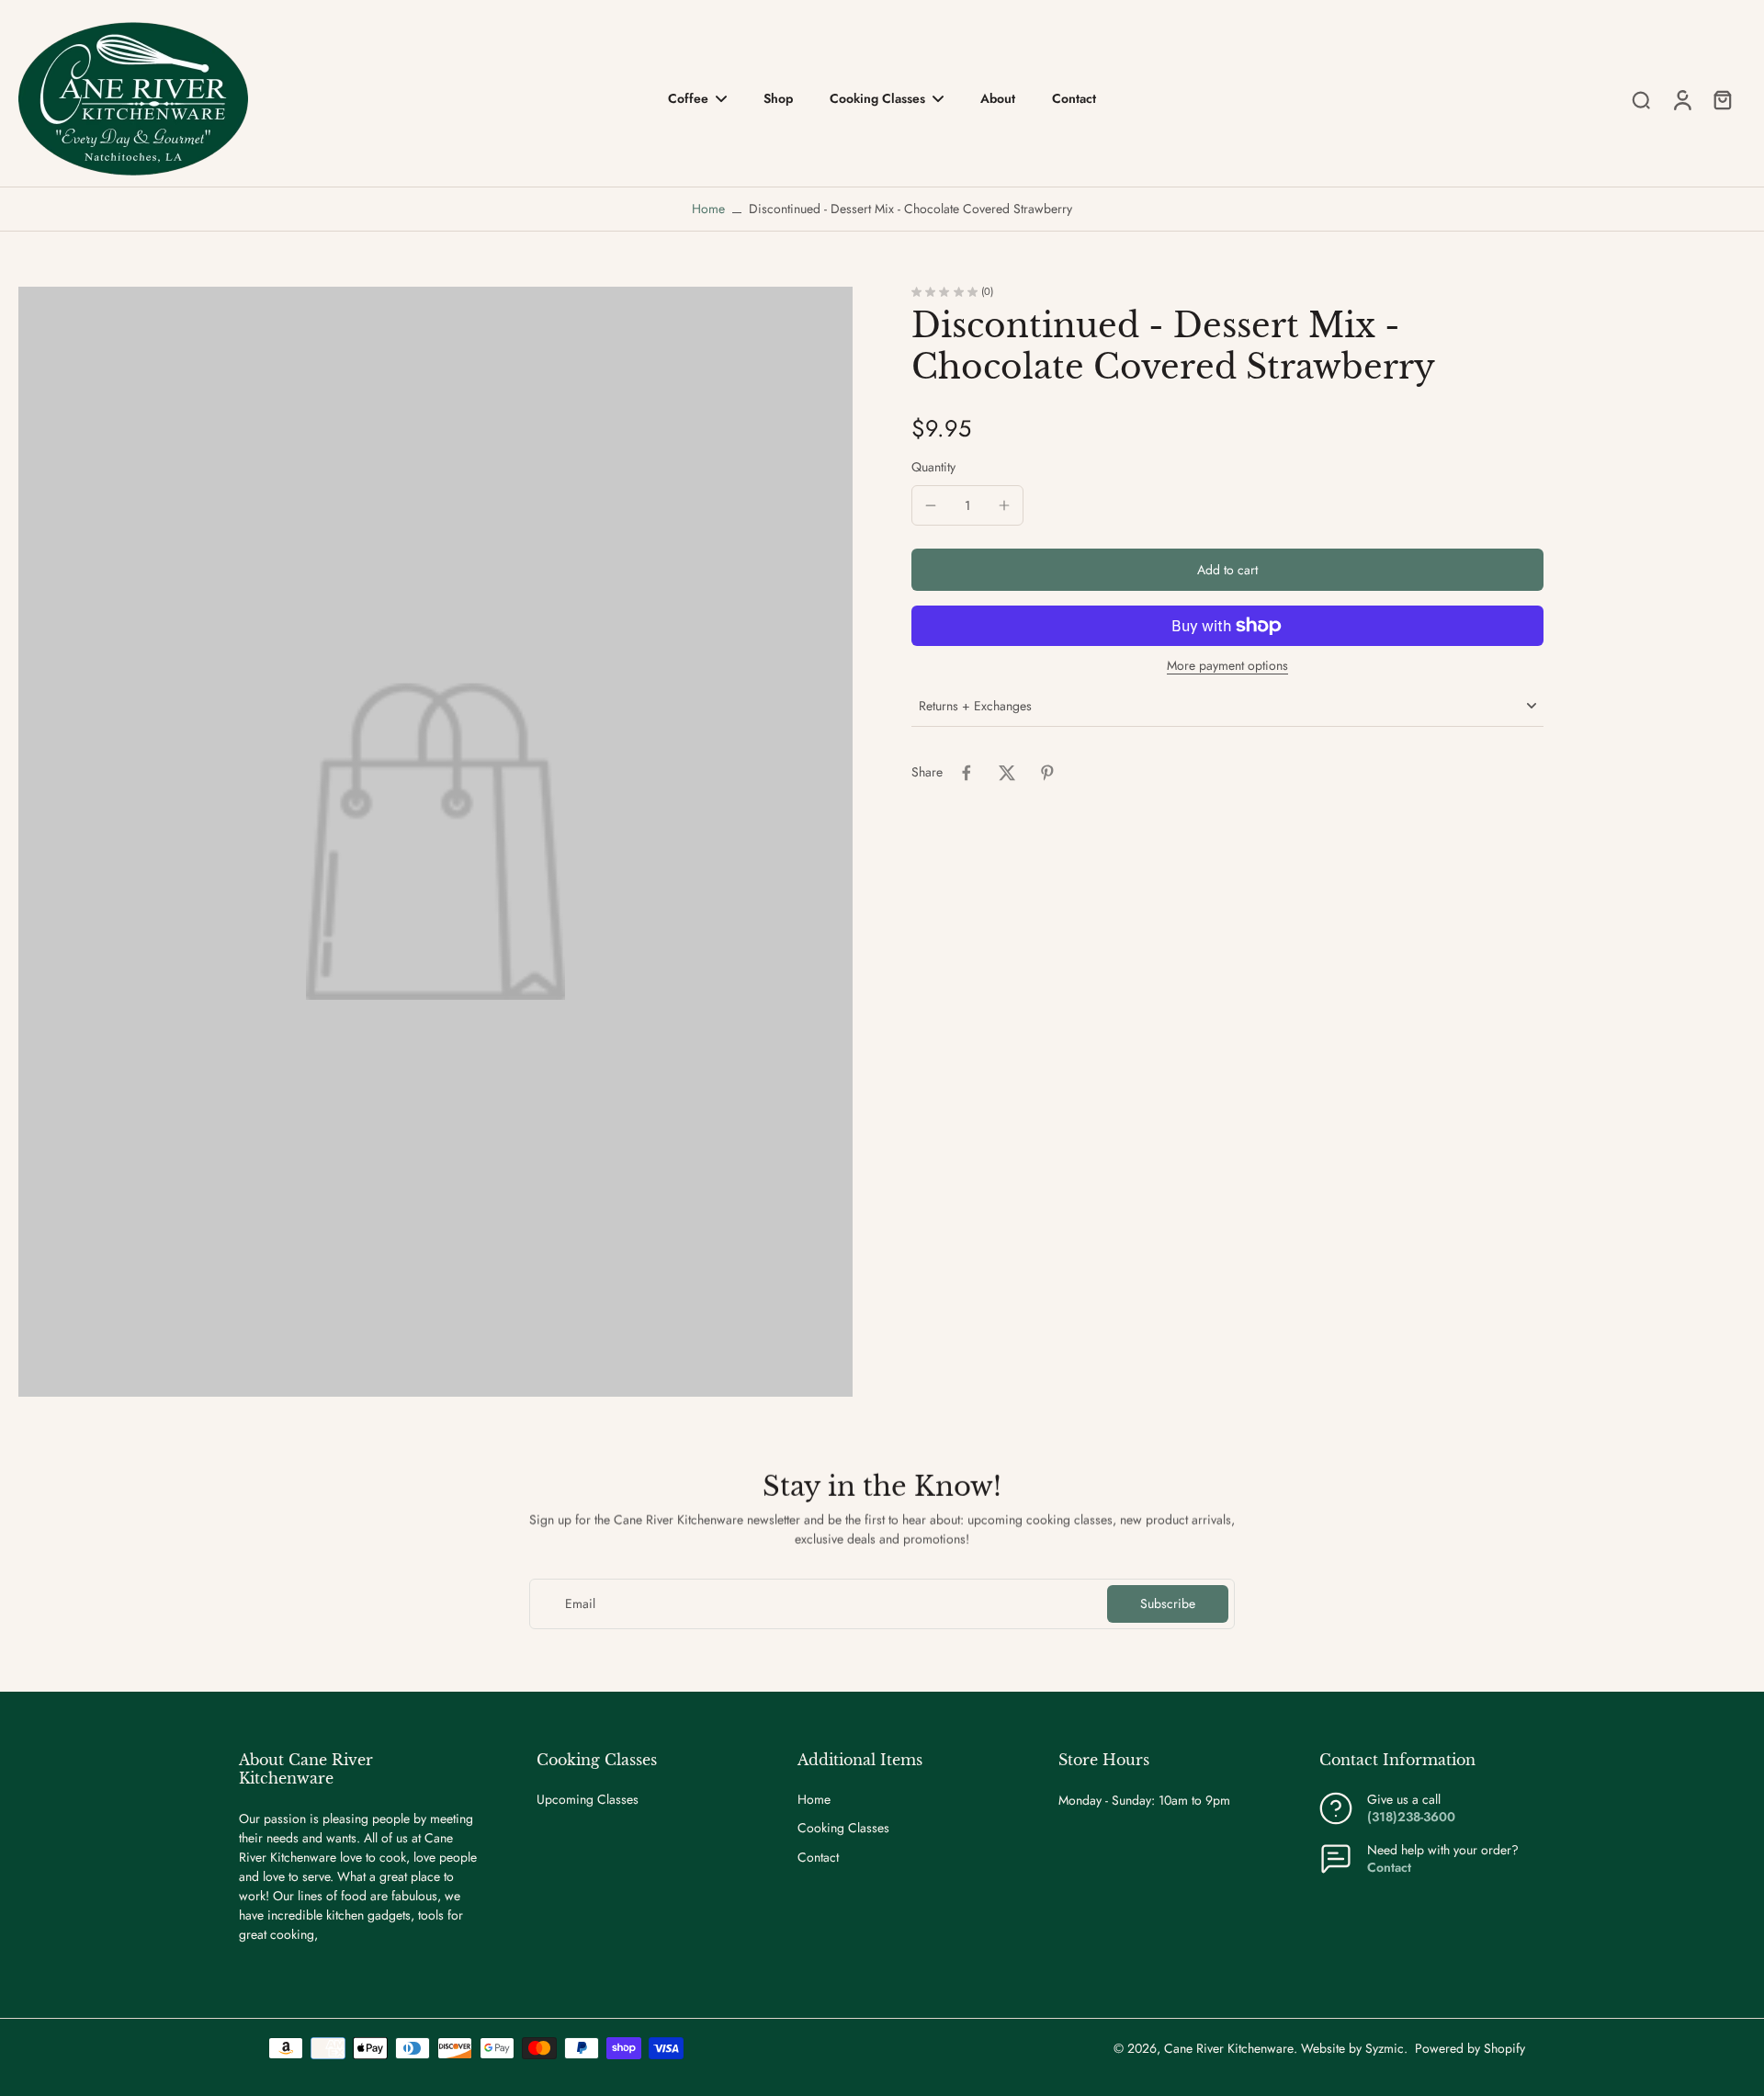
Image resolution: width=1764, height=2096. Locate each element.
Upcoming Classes (588, 1800)
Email (580, 1604)
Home (708, 209)
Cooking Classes (843, 1828)
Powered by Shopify (1470, 2048)
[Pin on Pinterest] (1047, 773)
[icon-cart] (1722, 99)
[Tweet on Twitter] (1007, 773)
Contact (818, 1858)
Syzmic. (1386, 2048)
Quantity (933, 467)
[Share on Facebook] (967, 773)
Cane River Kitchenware (1229, 2048)
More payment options (1227, 667)
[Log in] (1681, 99)
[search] (1641, 99)
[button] (1227, 570)
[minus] (931, 505)
